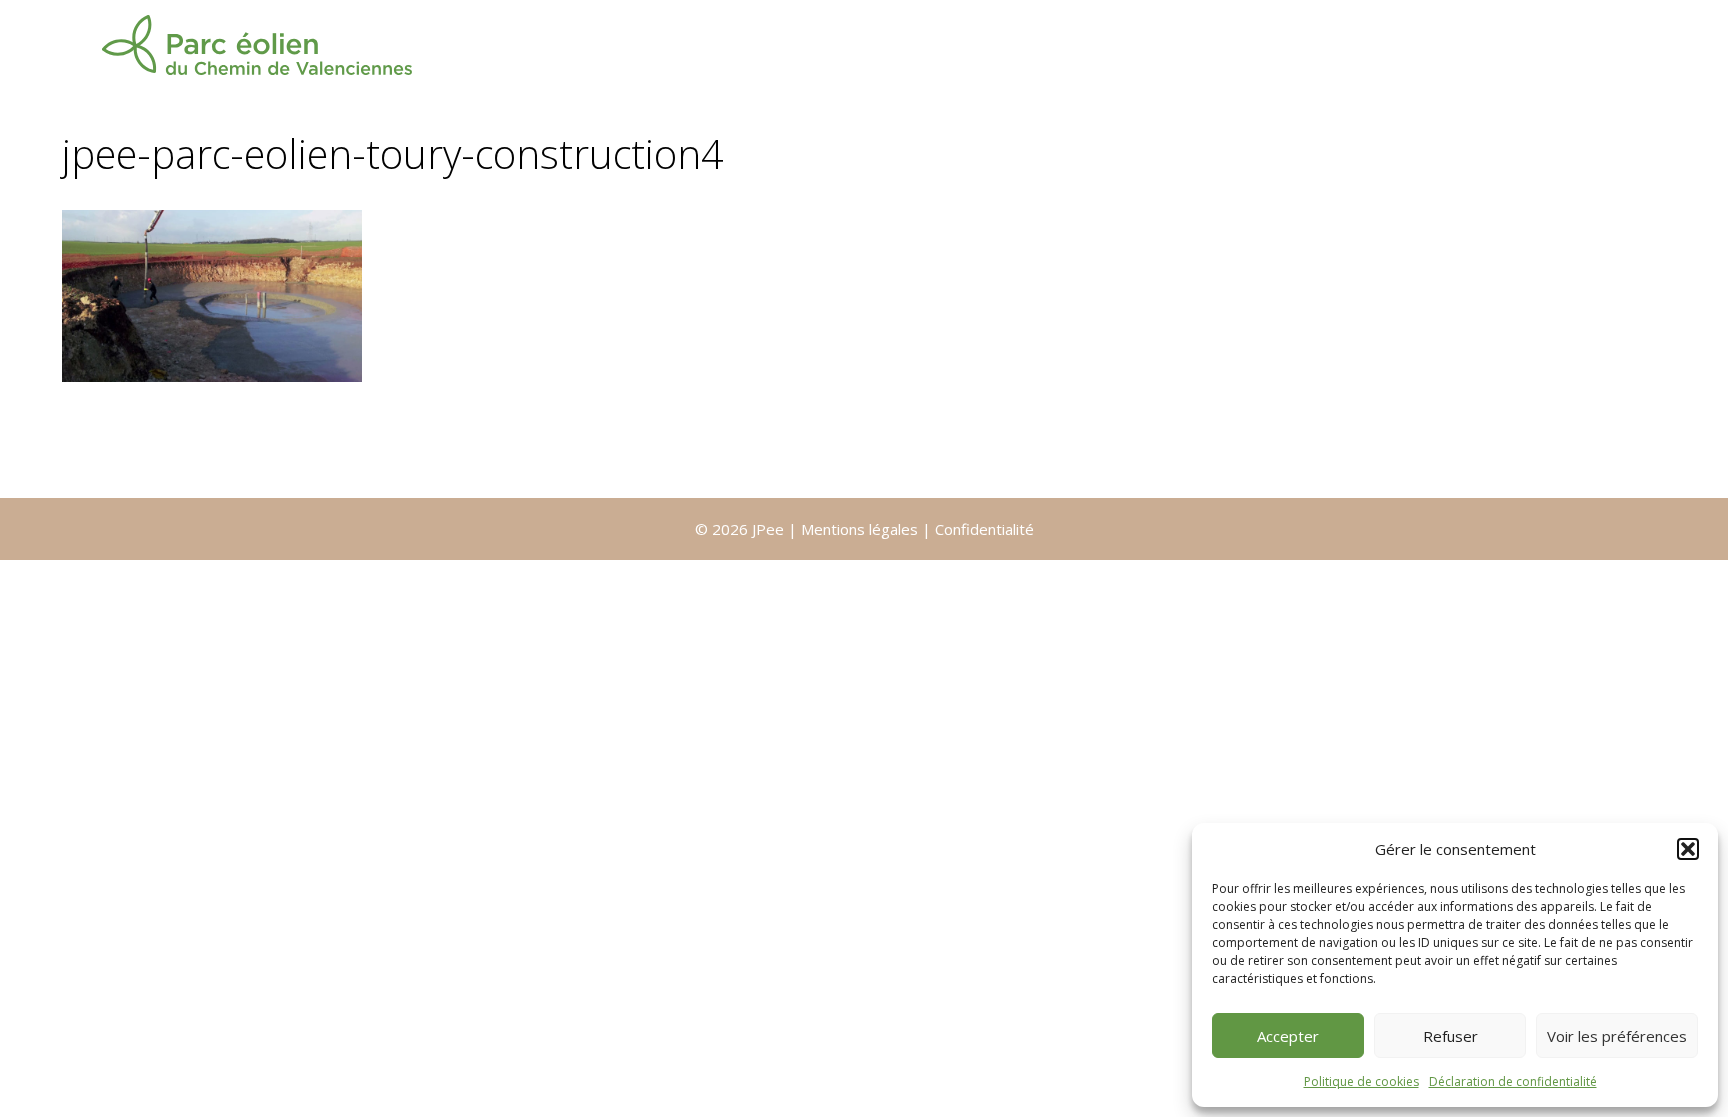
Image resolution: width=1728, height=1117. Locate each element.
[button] (1688, 849)
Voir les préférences (1617, 1036)
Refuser (1450, 1036)
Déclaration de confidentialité (1513, 1081)
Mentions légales (861, 529)
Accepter (1288, 1036)
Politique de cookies (1361, 1081)
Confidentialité (984, 529)
